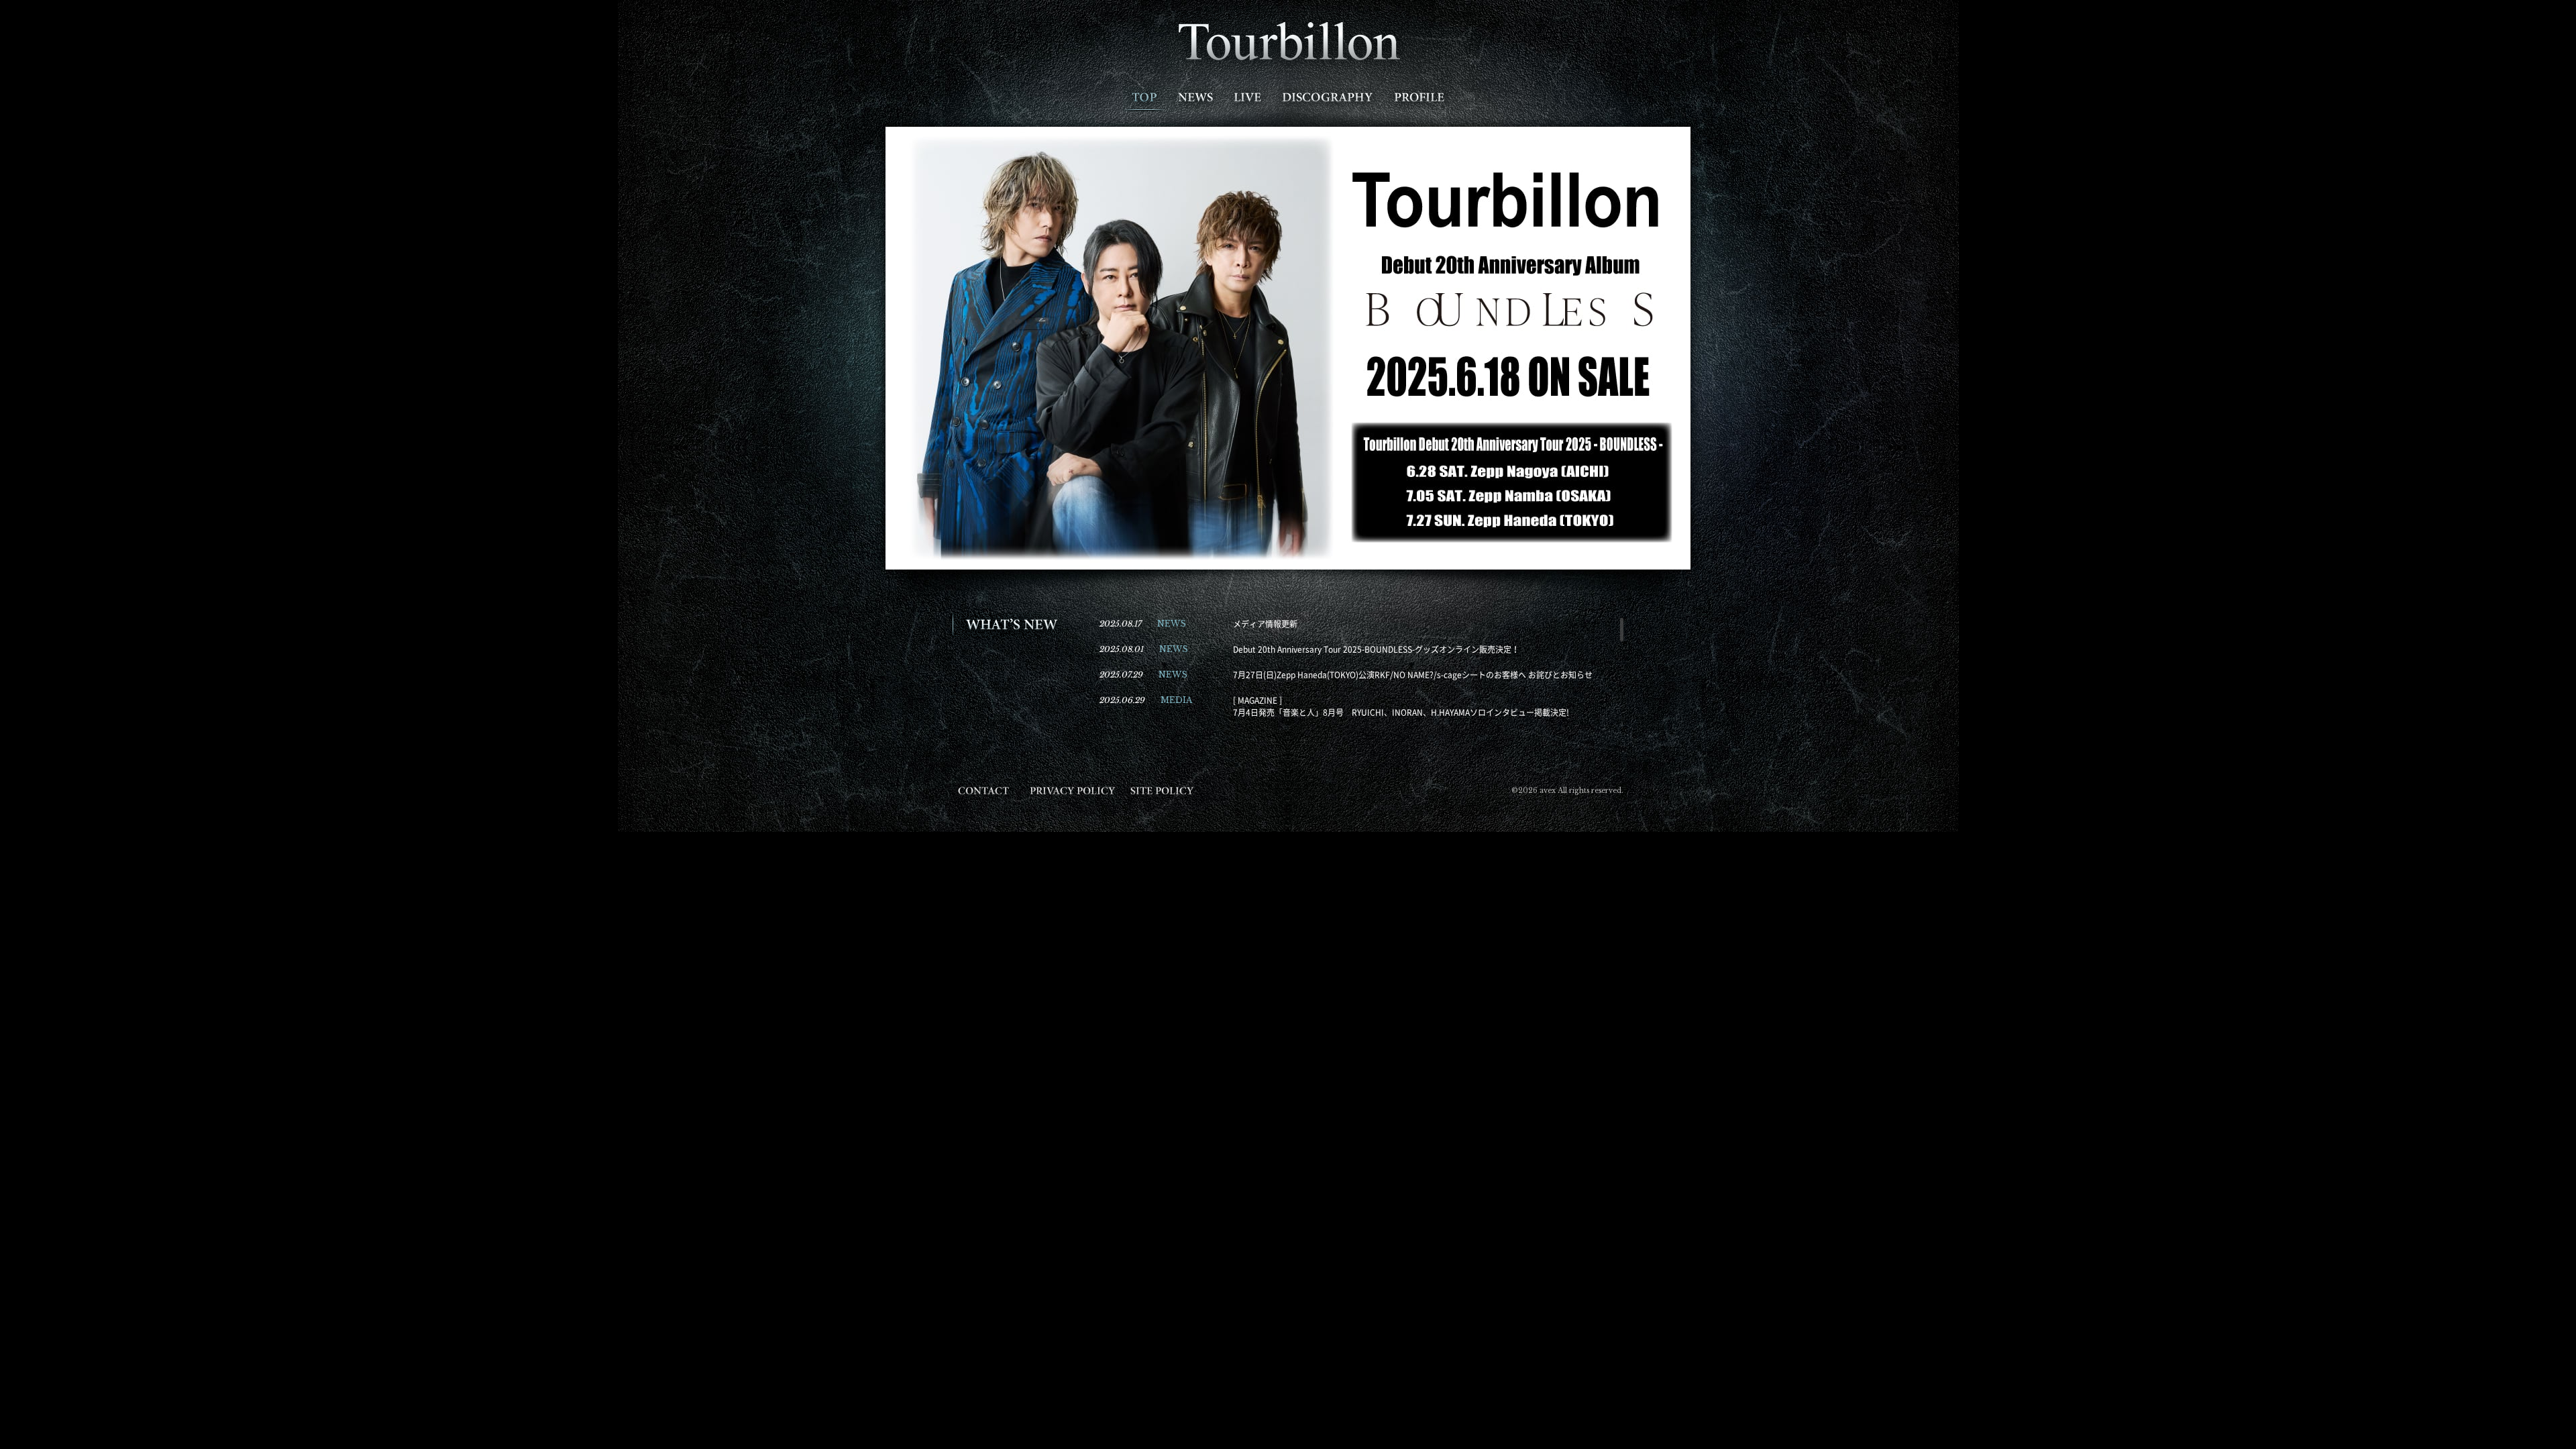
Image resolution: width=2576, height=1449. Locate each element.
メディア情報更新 (1265, 624)
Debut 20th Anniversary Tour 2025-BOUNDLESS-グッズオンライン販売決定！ (1376, 649)
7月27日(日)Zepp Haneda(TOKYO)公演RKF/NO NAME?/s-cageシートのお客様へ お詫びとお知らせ (1413, 675)
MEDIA (1176, 700)
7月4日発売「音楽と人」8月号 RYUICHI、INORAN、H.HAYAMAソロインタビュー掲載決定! (1401, 712)
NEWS (1172, 624)
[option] (1288, 348)
